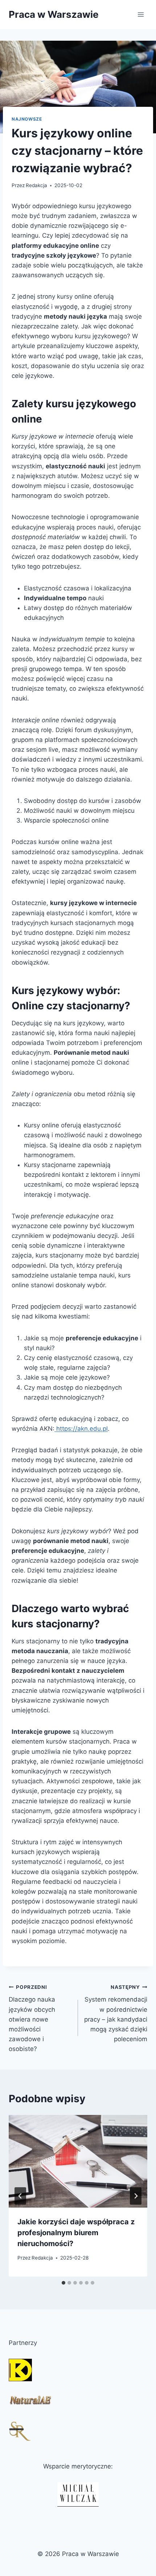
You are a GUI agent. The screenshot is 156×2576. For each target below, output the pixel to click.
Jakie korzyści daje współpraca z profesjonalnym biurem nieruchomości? (76, 2233)
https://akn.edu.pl (81, 1429)
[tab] (63, 2283)
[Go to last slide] (20, 2196)
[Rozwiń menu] (141, 14)
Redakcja (36, 185)
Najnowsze (27, 119)
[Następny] (136, 2196)
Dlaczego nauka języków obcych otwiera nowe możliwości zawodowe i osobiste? (32, 2018)
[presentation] (78, 2161)
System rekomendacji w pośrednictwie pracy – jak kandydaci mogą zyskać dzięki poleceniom (116, 2013)
